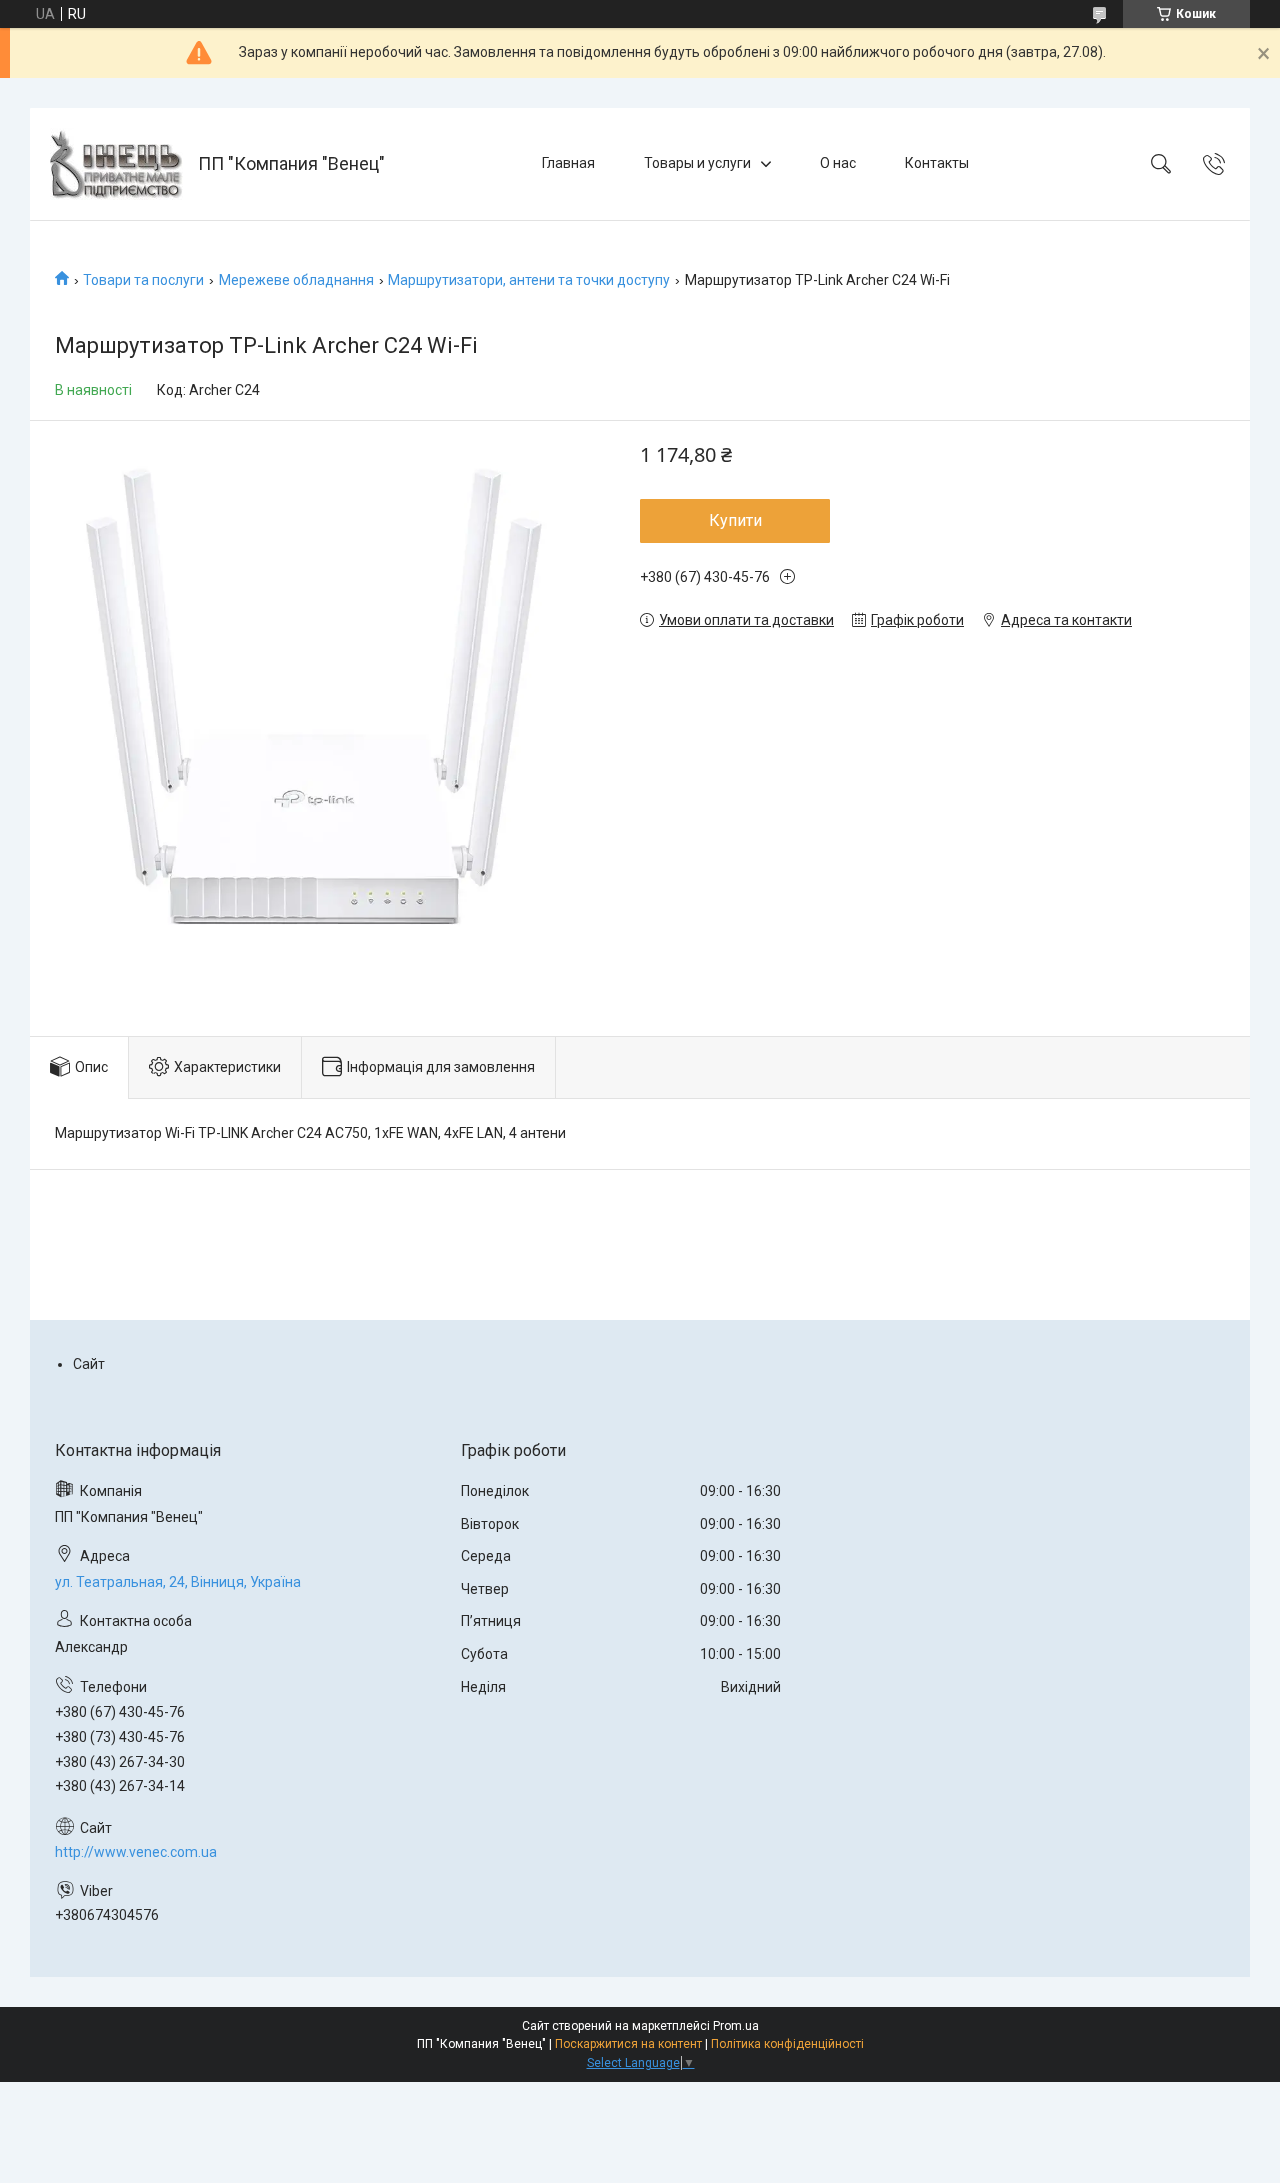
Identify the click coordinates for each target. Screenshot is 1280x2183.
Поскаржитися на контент (628, 2044)
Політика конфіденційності (787, 2044)
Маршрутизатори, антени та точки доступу (529, 280)
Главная (568, 163)
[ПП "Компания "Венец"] (116, 164)
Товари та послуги (143, 280)
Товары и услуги (697, 163)
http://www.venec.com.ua (136, 1852)
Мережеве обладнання (296, 280)
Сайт (89, 1364)
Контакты (937, 163)
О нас (838, 163)
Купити (735, 520)
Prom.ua (736, 2026)
